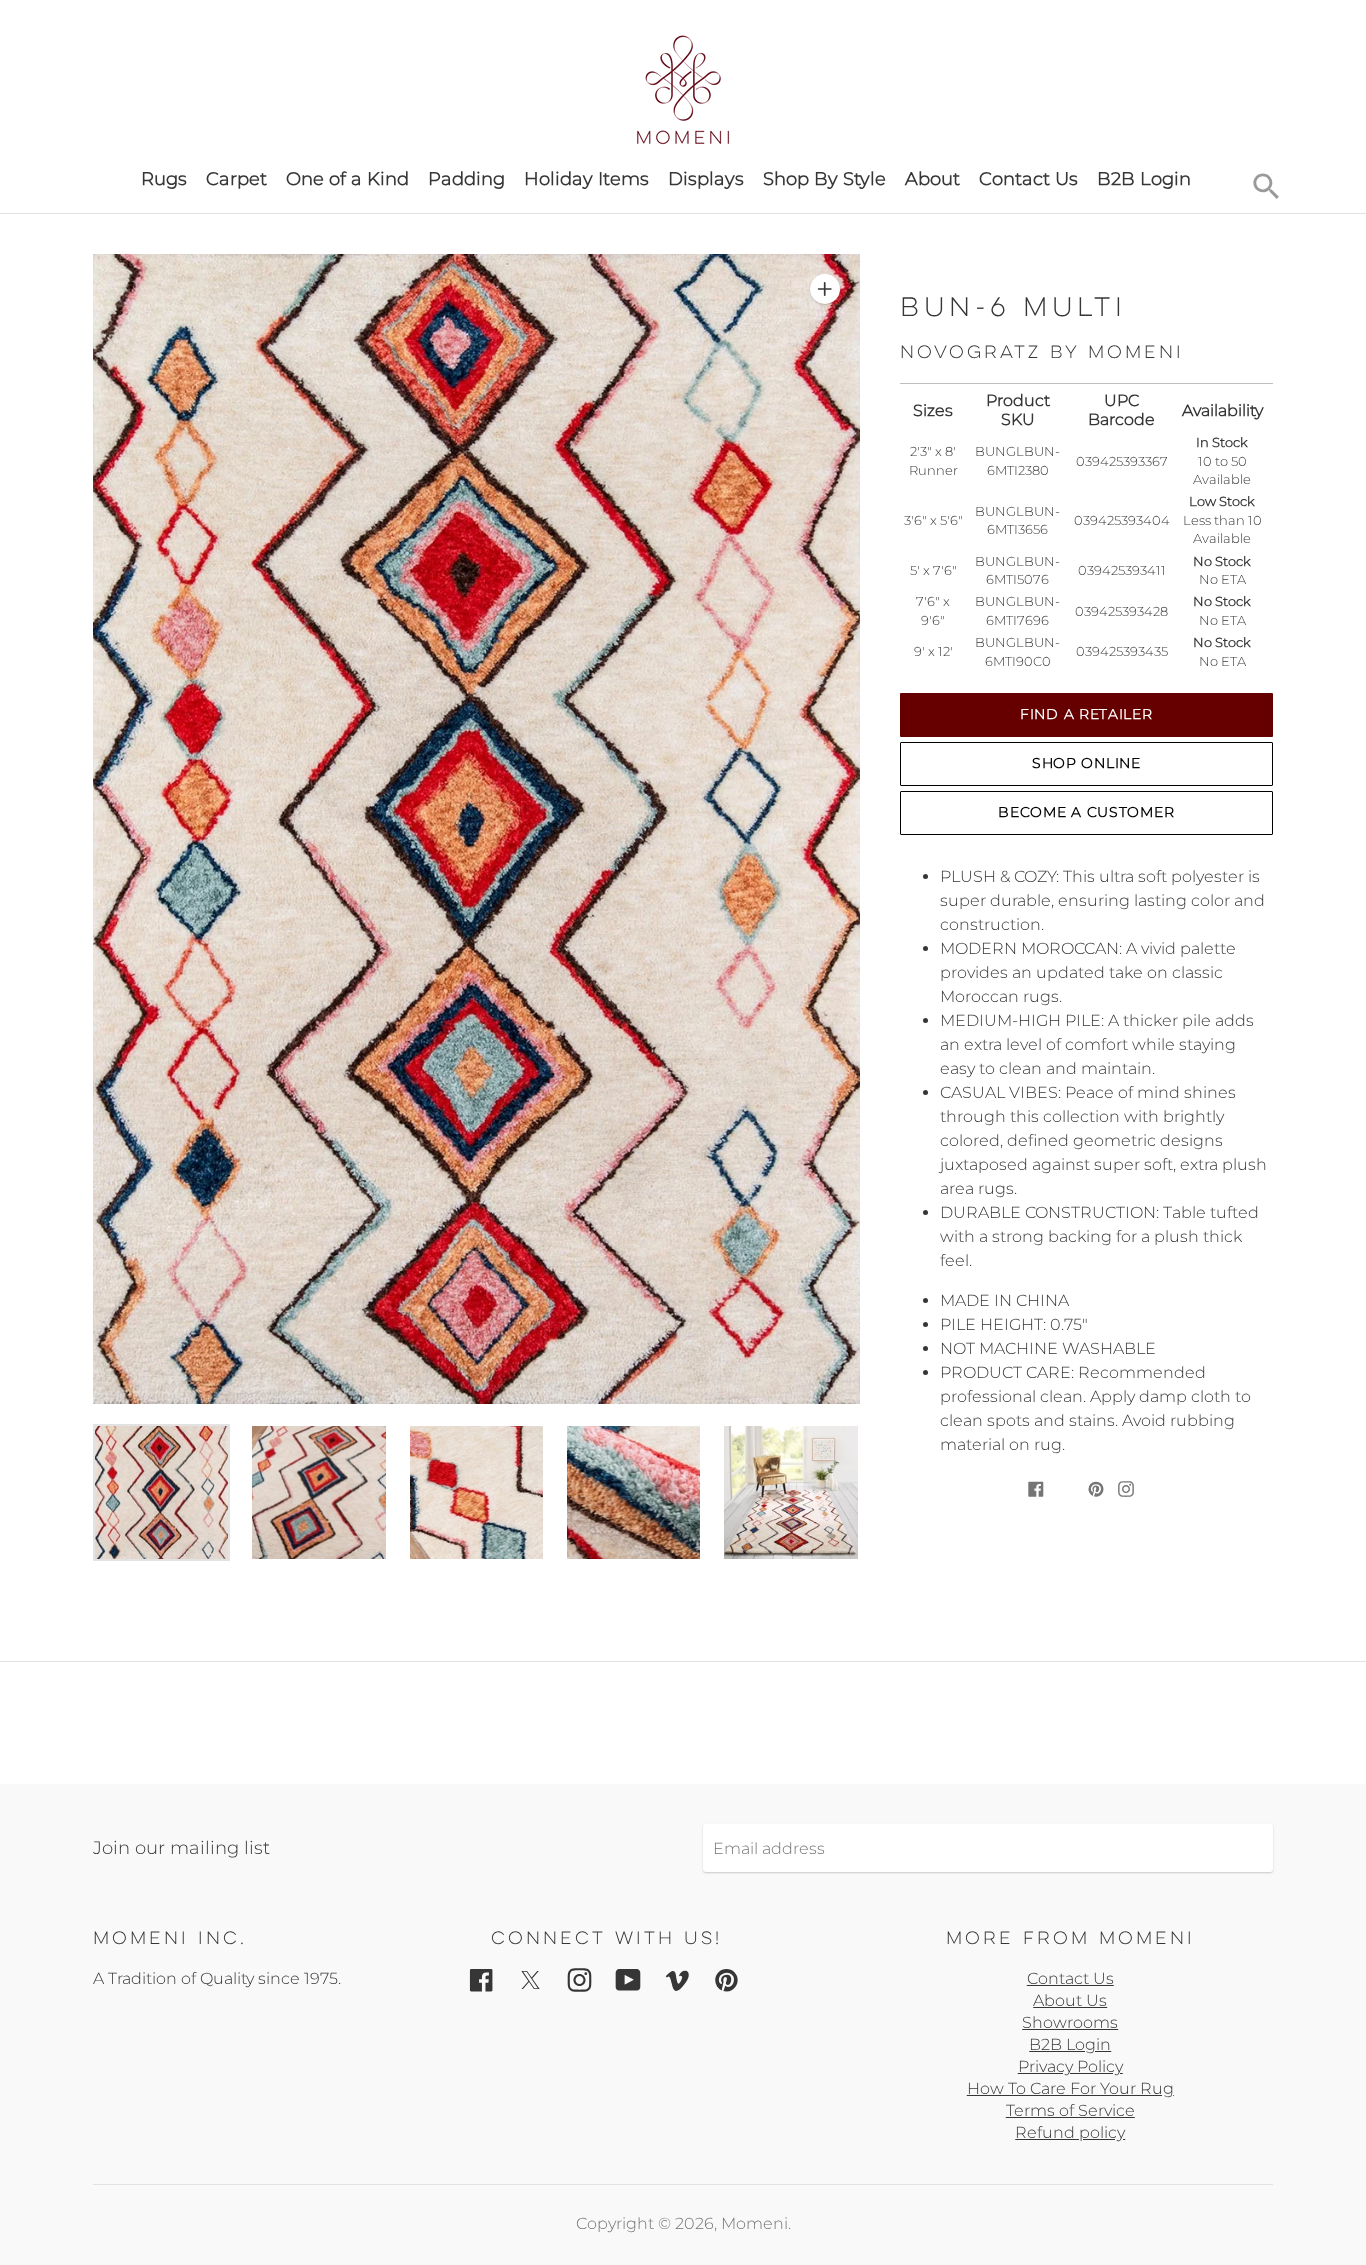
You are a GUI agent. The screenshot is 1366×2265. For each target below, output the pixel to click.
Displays (706, 179)
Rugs (164, 179)
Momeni (754, 2223)
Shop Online (1086, 763)
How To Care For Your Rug (1070, 2088)
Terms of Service (1070, 2110)
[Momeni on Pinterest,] (726, 1978)
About (932, 179)
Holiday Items (586, 179)
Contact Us (1028, 179)
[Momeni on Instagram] (579, 1978)
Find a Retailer (1086, 714)
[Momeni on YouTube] (628, 1978)
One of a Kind (347, 179)
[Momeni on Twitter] (530, 1978)
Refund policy (1070, 2132)
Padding (466, 179)
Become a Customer (1086, 812)
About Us (1070, 2000)
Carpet (236, 179)
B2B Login (1144, 179)
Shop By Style (824, 179)
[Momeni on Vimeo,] (677, 1978)
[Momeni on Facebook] (481, 1978)
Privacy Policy (1070, 2066)
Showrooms (1070, 2022)
